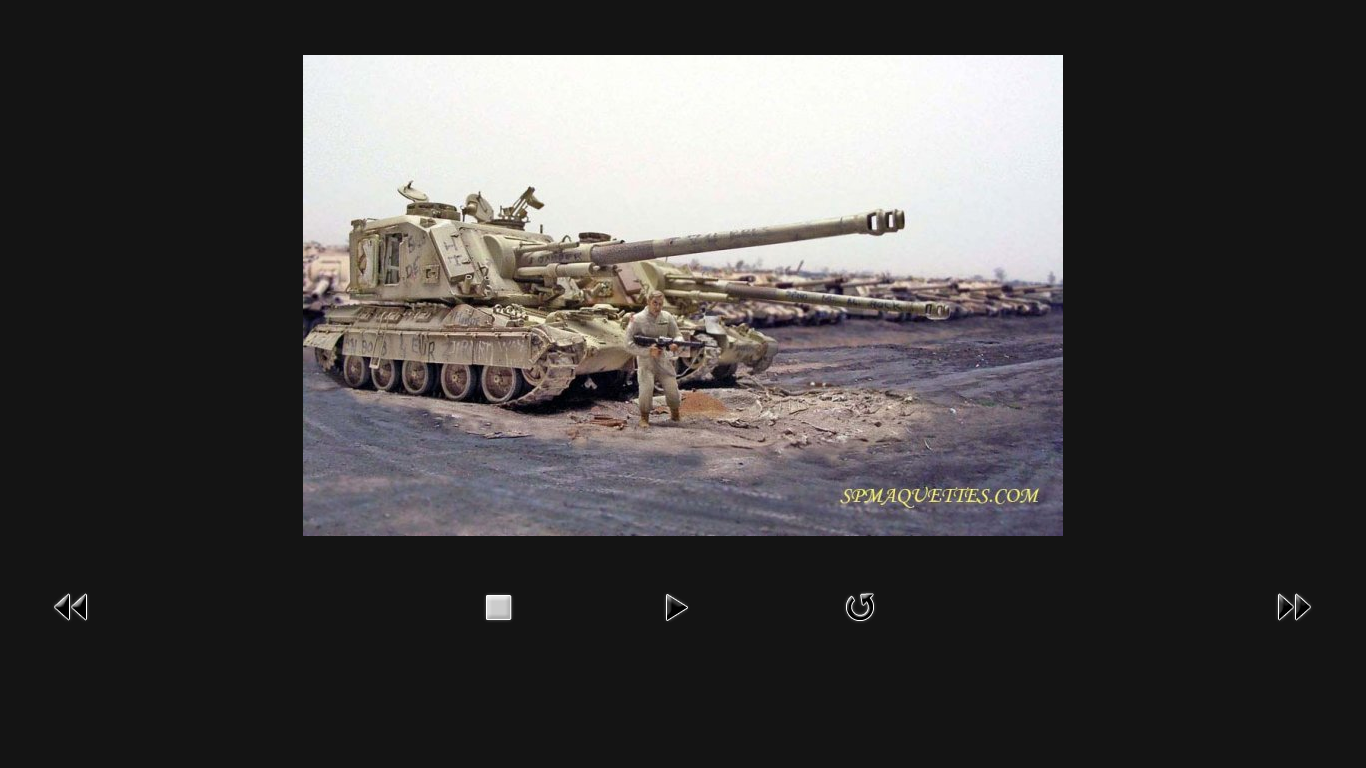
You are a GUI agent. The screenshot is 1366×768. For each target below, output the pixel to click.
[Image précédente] (72, 605)
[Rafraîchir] (860, 605)
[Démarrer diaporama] (676, 605)
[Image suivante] (1294, 605)
